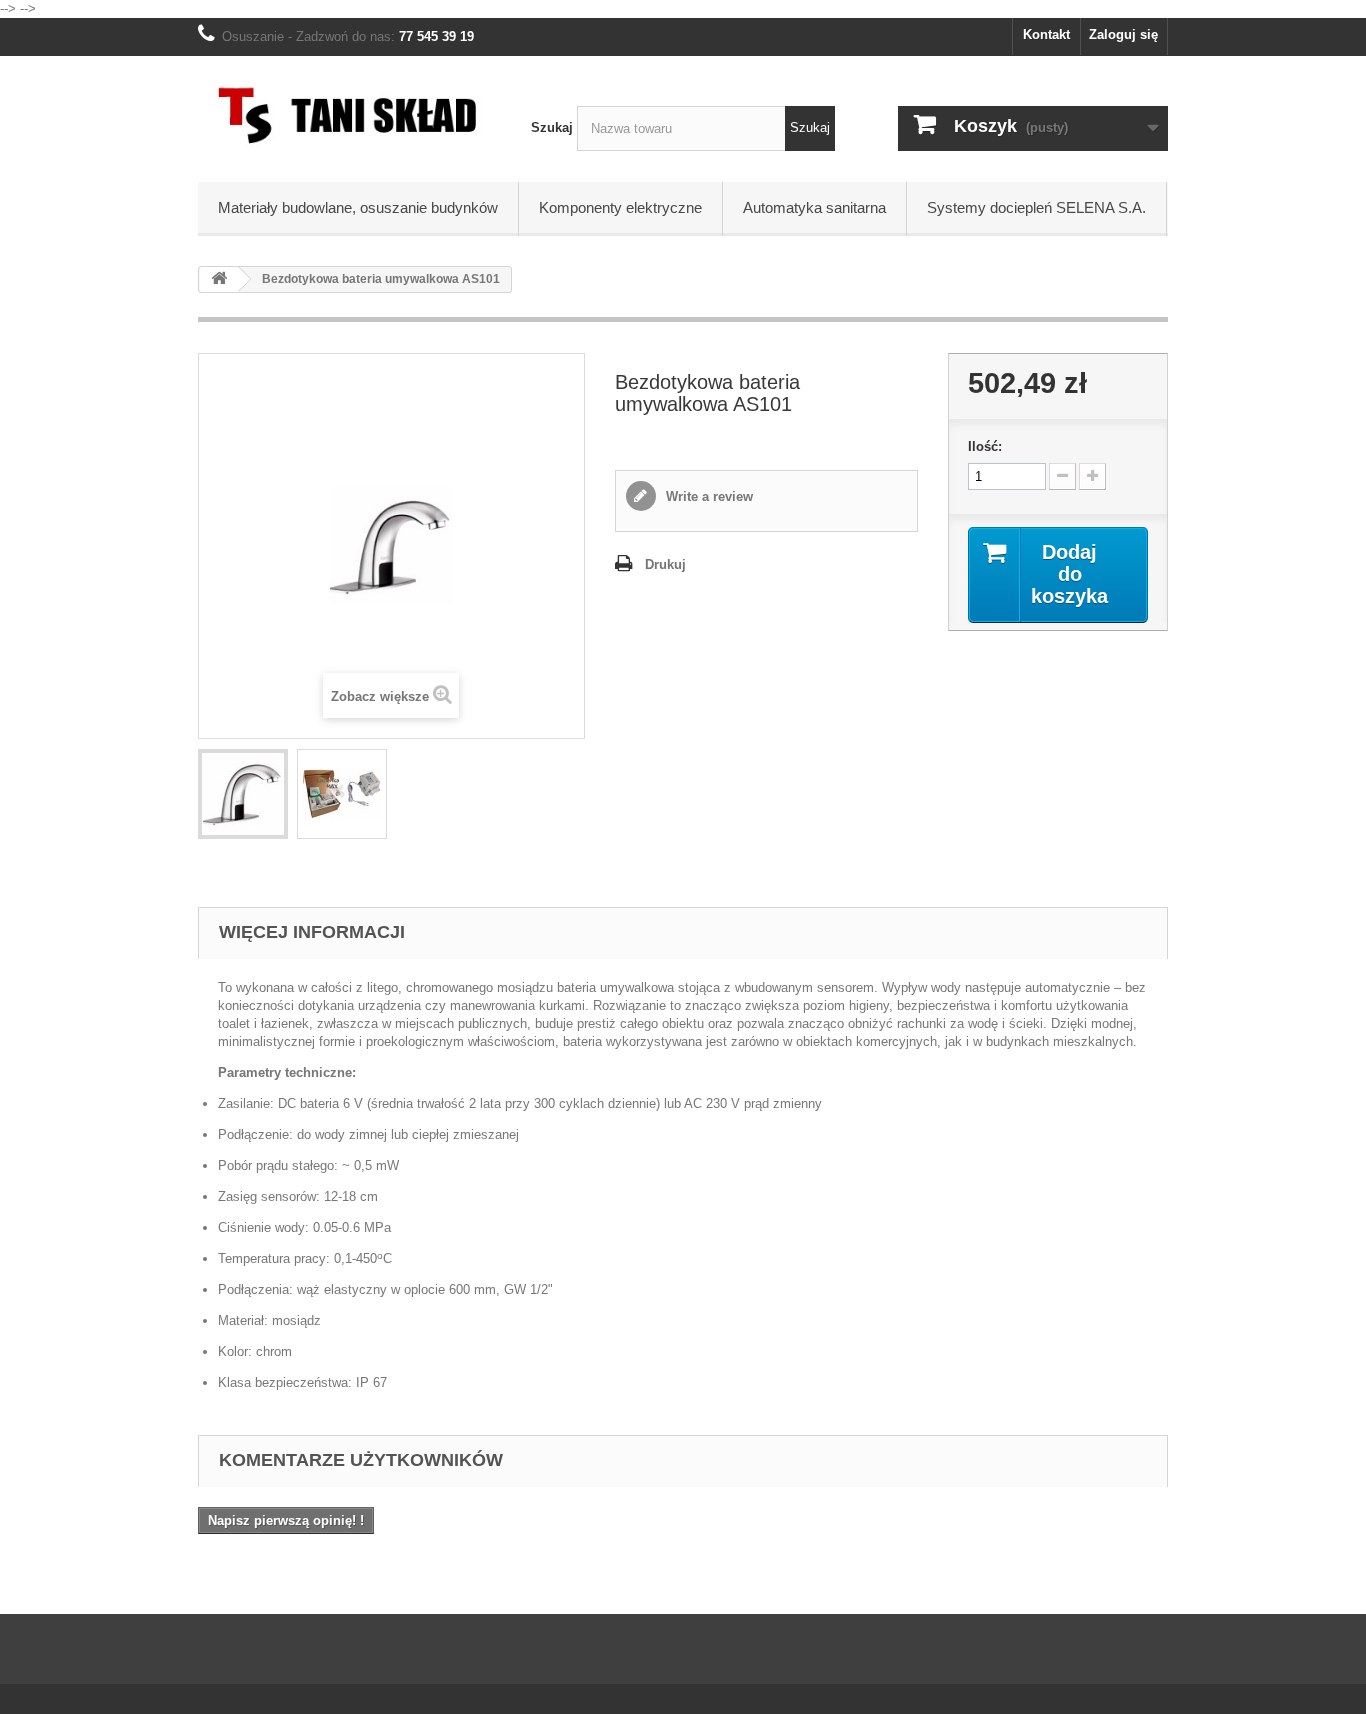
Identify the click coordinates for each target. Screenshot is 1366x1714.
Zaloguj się (1123, 34)
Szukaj (552, 127)
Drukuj (665, 564)
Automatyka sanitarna (814, 207)
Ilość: (985, 446)
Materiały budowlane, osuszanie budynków (358, 207)
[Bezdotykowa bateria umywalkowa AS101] (243, 794)
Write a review (707, 496)
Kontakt (1046, 34)
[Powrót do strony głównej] (219, 279)
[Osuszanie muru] (349, 114)
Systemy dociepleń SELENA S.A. (1036, 207)
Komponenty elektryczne (620, 207)
